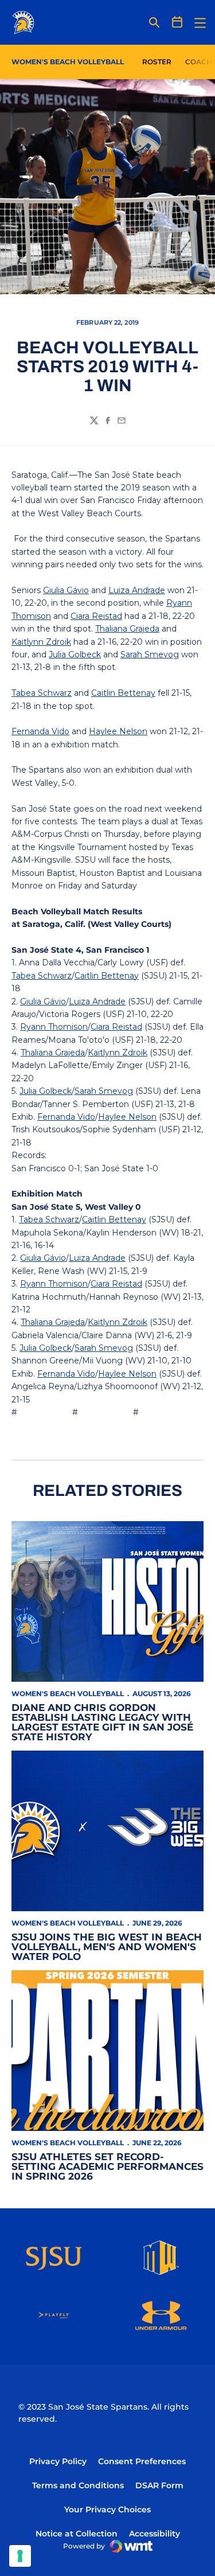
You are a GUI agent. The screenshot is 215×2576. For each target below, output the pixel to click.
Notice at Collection (77, 2534)
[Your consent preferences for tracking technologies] (20, 2556)
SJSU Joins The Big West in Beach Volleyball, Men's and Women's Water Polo (107, 1947)
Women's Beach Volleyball (68, 1694)
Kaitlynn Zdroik (41, 642)
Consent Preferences (142, 2461)
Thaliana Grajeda (127, 629)
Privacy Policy (58, 2461)
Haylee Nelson (118, 731)
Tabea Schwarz (42, 693)
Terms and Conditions (78, 2485)
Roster (157, 62)
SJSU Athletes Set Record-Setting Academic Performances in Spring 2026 (107, 2166)
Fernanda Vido (40, 731)
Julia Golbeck (75, 654)
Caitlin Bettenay (123, 693)
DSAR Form (159, 2485)
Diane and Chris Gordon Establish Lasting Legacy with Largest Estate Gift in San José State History (102, 1722)
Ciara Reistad (96, 616)
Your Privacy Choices (107, 2509)
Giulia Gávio (66, 590)
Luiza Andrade (137, 590)
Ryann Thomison (54, 1027)
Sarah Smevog (150, 654)
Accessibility (155, 2533)
